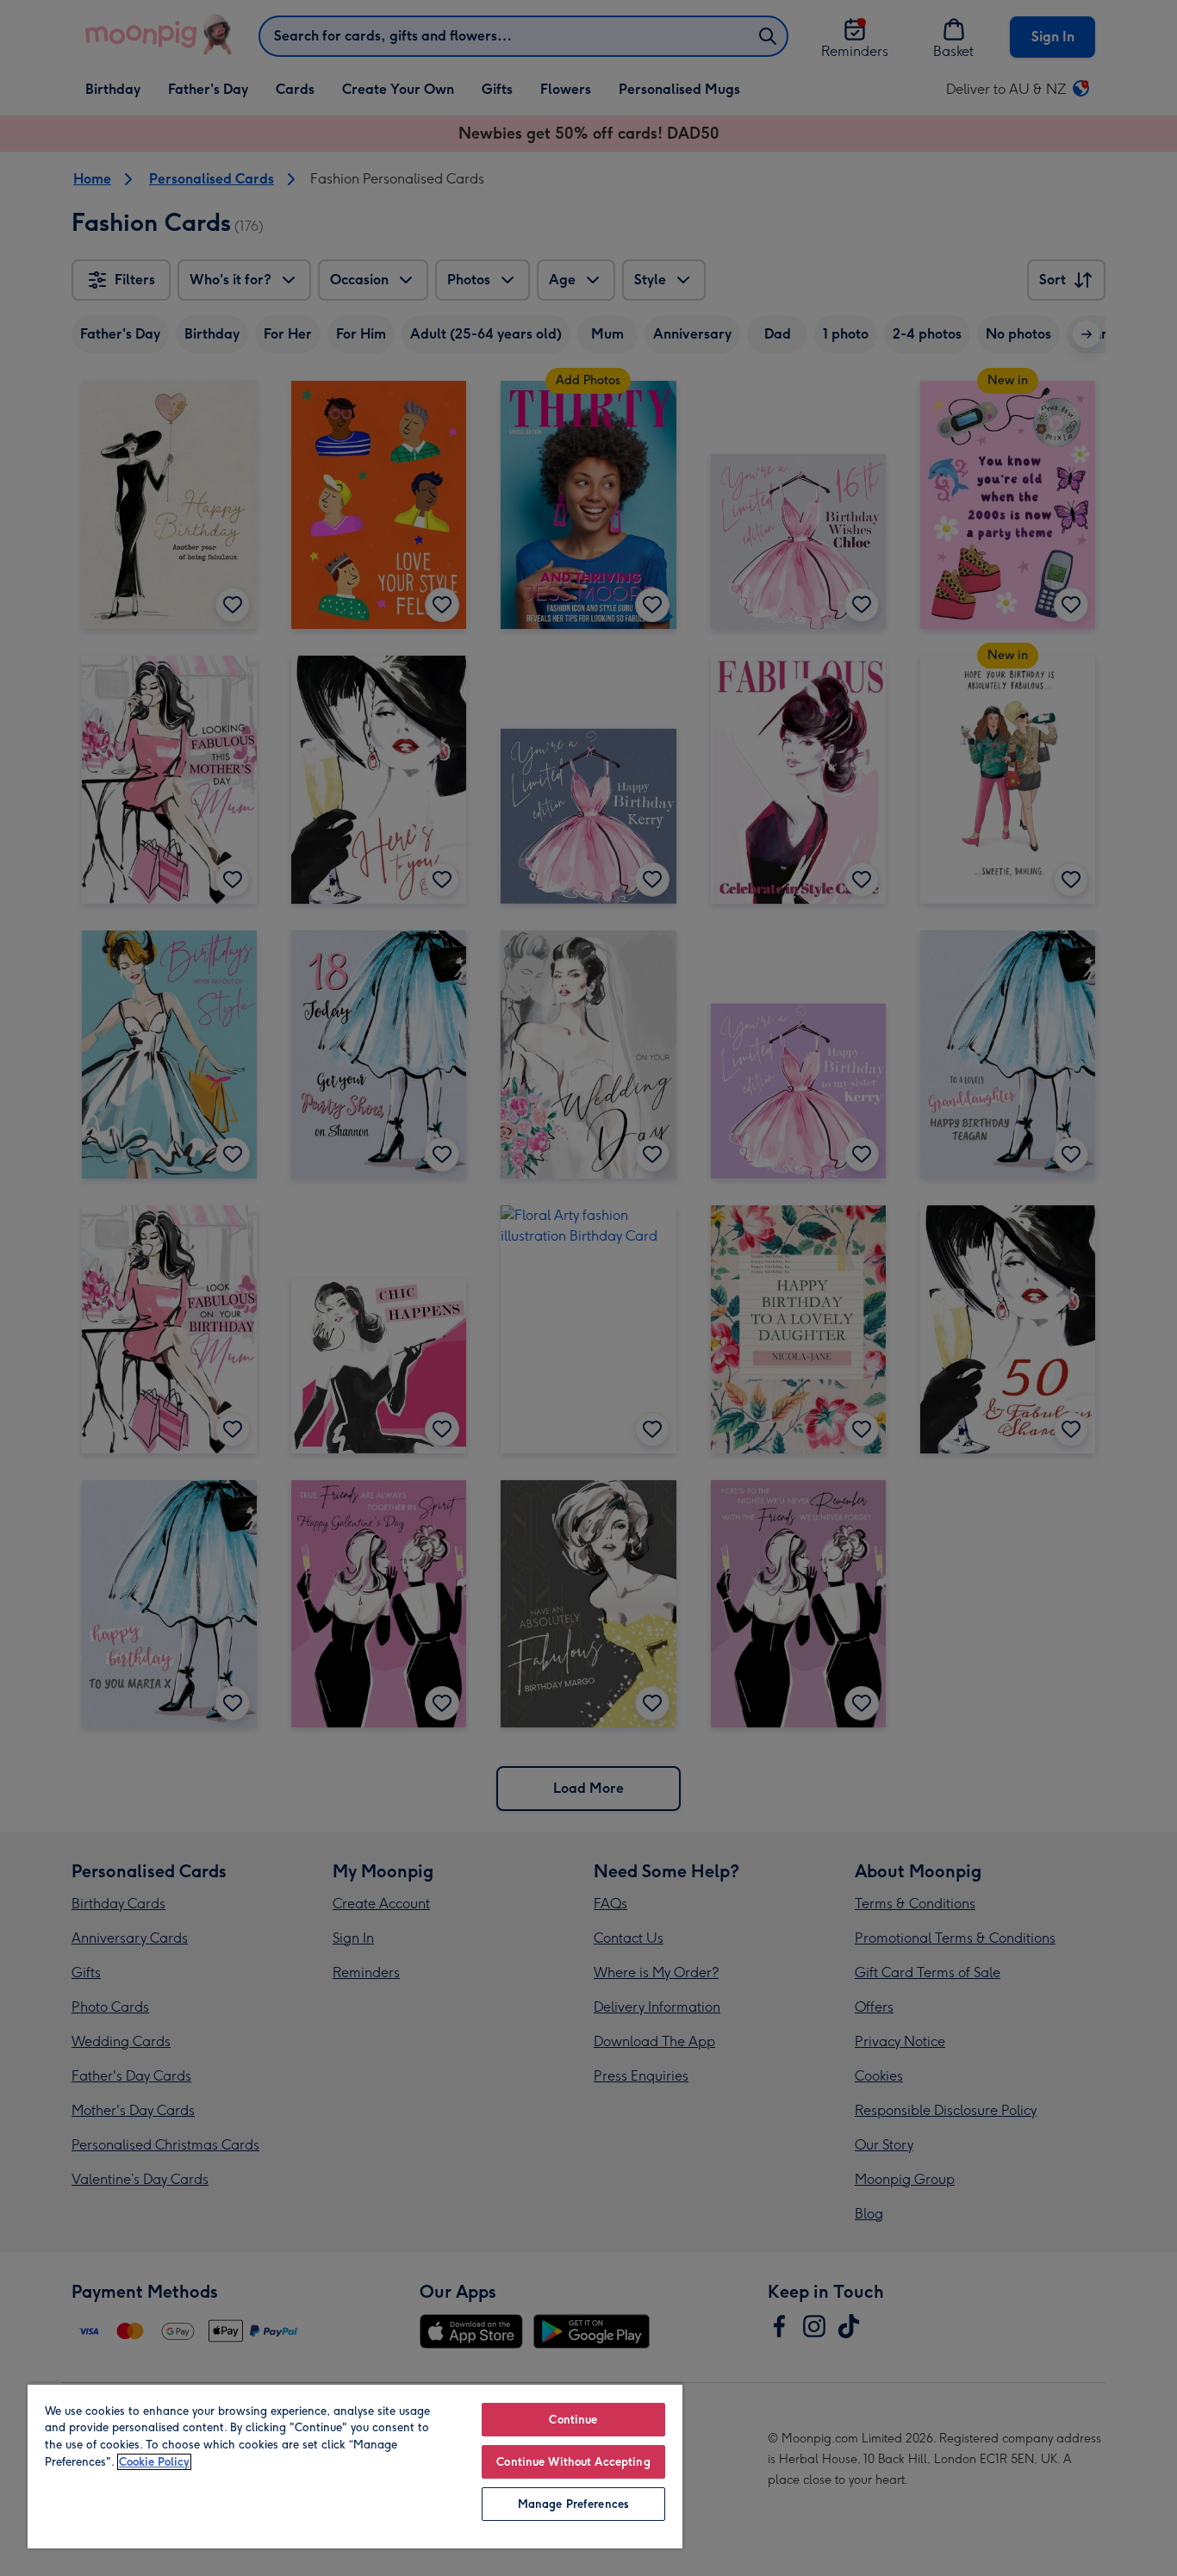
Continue (573, 2420)
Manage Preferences (573, 2504)
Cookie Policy (154, 2462)
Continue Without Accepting (573, 2462)
